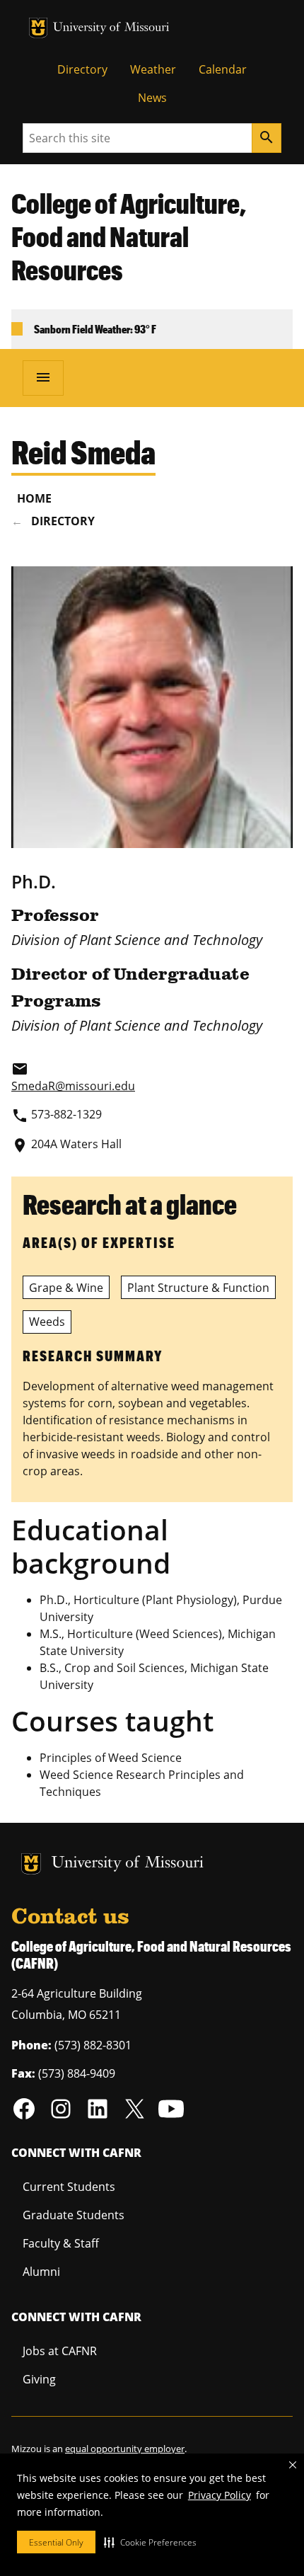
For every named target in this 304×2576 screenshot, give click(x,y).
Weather (153, 69)
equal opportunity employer (125, 2449)
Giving (39, 2379)
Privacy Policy (220, 2495)
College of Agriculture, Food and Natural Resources (129, 236)
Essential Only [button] (56, 2542)
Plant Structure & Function (198, 1288)
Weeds (47, 1322)
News (152, 98)
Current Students (69, 2187)
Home (34, 498)
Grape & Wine (66, 1288)
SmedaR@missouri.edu (73, 1086)
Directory (82, 69)
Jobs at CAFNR (60, 2351)
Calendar (223, 69)
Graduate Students (74, 2215)
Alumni (41, 2272)
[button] (150, 2542)
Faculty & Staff (61, 2243)
